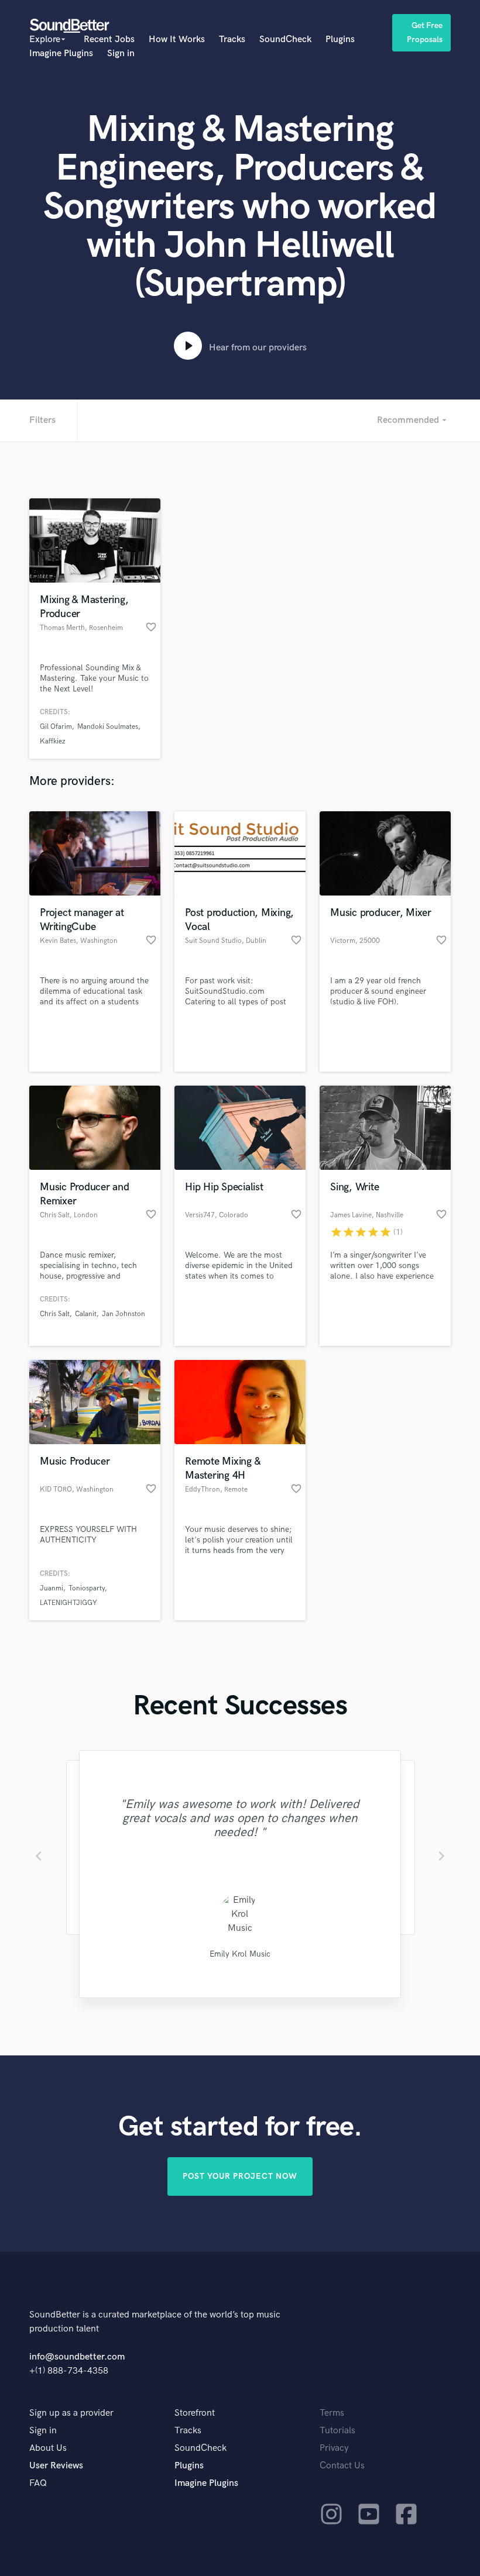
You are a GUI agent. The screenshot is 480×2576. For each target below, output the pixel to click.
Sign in (121, 54)
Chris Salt (55, 1314)
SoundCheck (285, 39)
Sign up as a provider (71, 2413)
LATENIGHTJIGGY (68, 1603)
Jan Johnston (124, 1314)
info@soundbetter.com (77, 2357)
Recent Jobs (109, 39)
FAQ (38, 2483)
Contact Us (342, 2466)
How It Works (177, 39)
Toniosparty (87, 1588)
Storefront (195, 2413)
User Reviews (56, 2466)
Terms (332, 2413)
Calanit (86, 1314)
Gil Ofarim (56, 727)
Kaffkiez (52, 741)
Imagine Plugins (61, 54)
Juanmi (52, 1588)
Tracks (232, 39)
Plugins (340, 39)
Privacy (334, 2448)
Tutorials (337, 2431)
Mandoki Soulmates (108, 727)
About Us (48, 2448)
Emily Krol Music (240, 1954)
